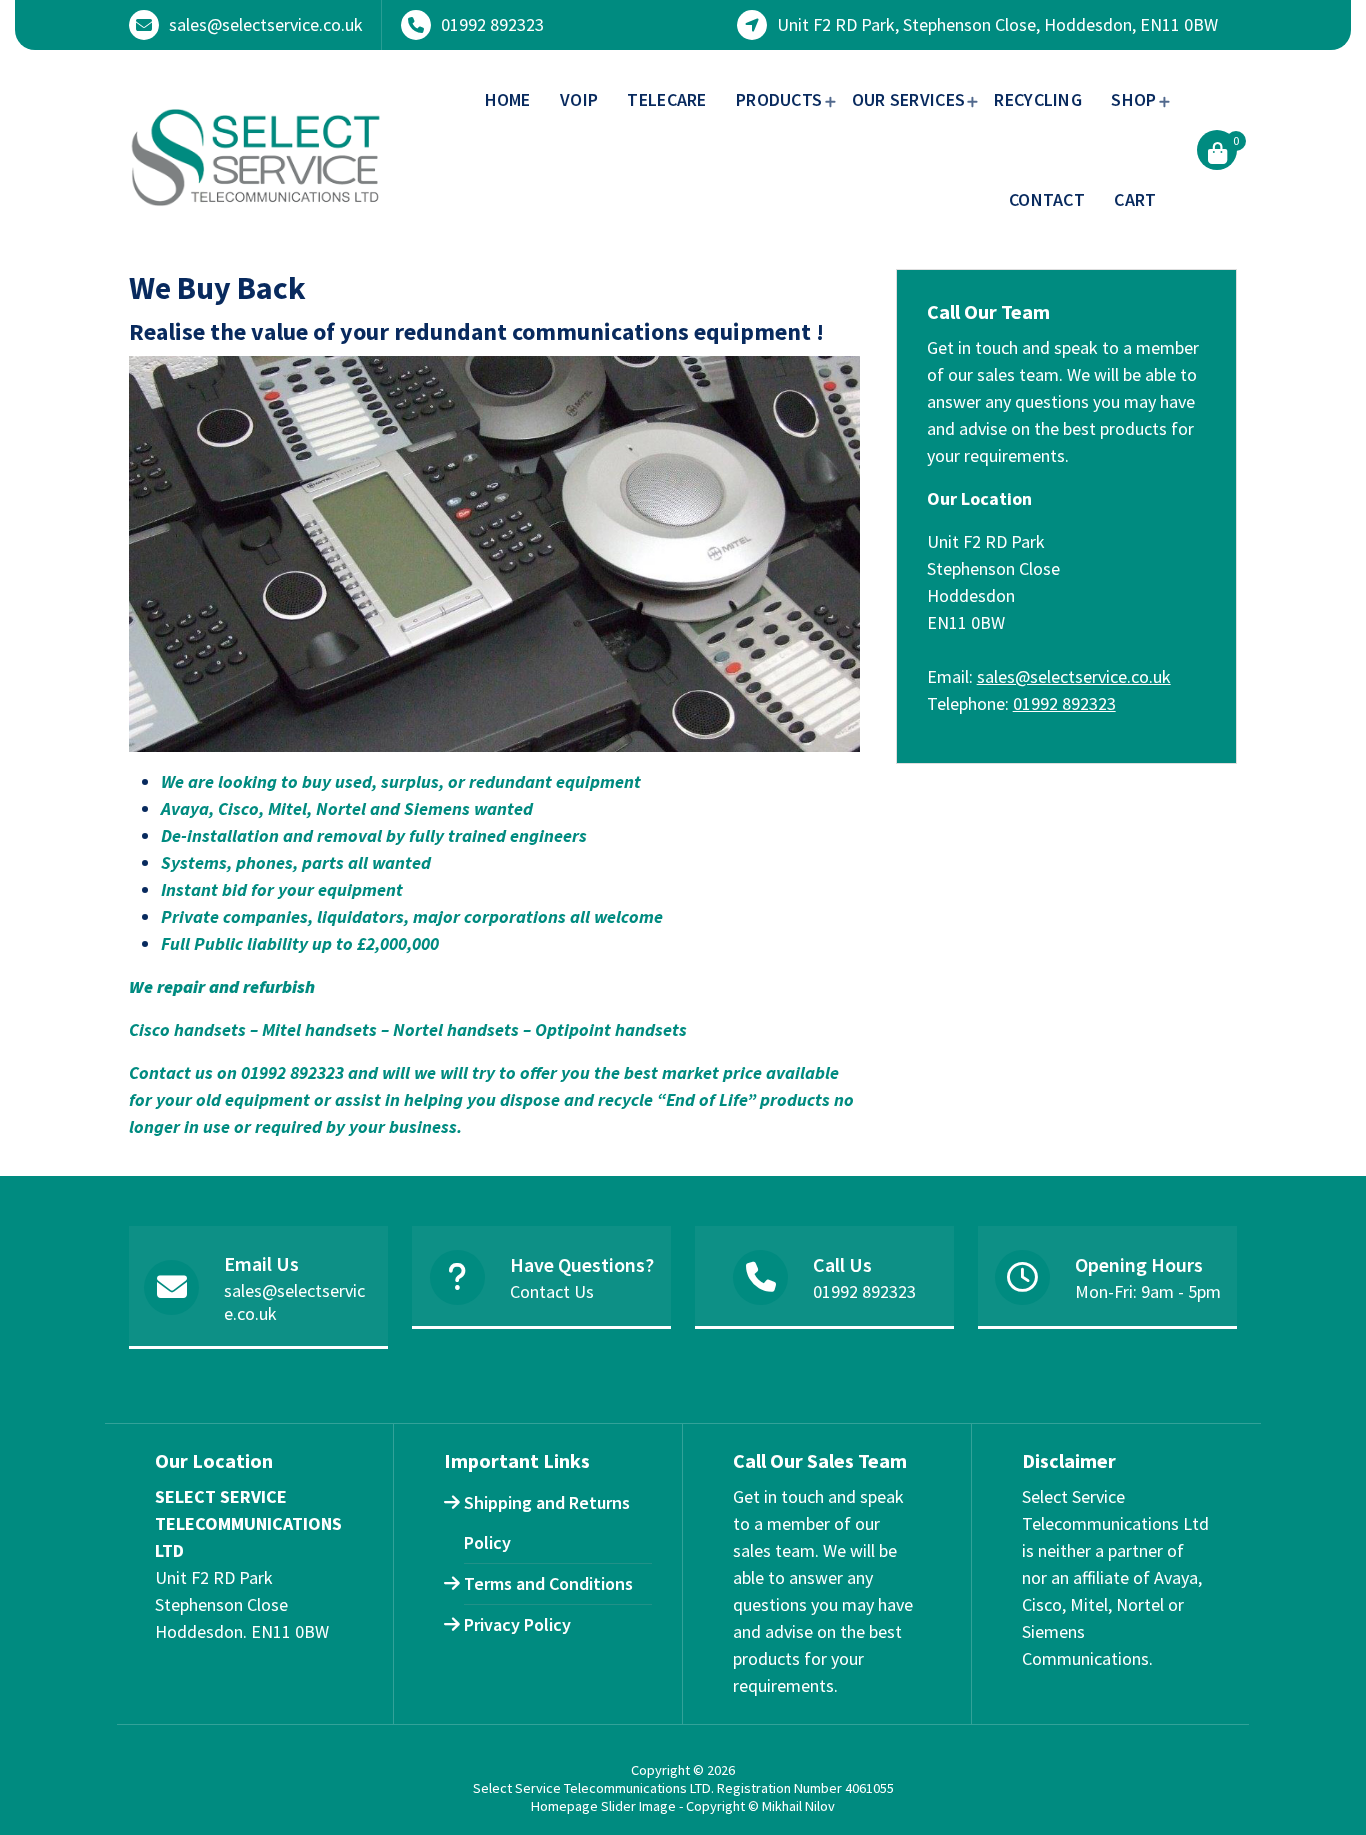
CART (1135, 199)
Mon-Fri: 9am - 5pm (1148, 1291)
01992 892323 (492, 24)
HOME (508, 99)
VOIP (579, 99)
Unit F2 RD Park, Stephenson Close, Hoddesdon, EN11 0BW (997, 24)
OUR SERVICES (909, 99)
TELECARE (666, 99)
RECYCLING (1038, 99)
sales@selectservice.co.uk (266, 24)
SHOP (1133, 99)
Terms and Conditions (548, 1583)
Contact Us (552, 1291)
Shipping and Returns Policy (547, 1522)
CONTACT (1047, 199)
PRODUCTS (779, 99)
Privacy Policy (517, 1624)
